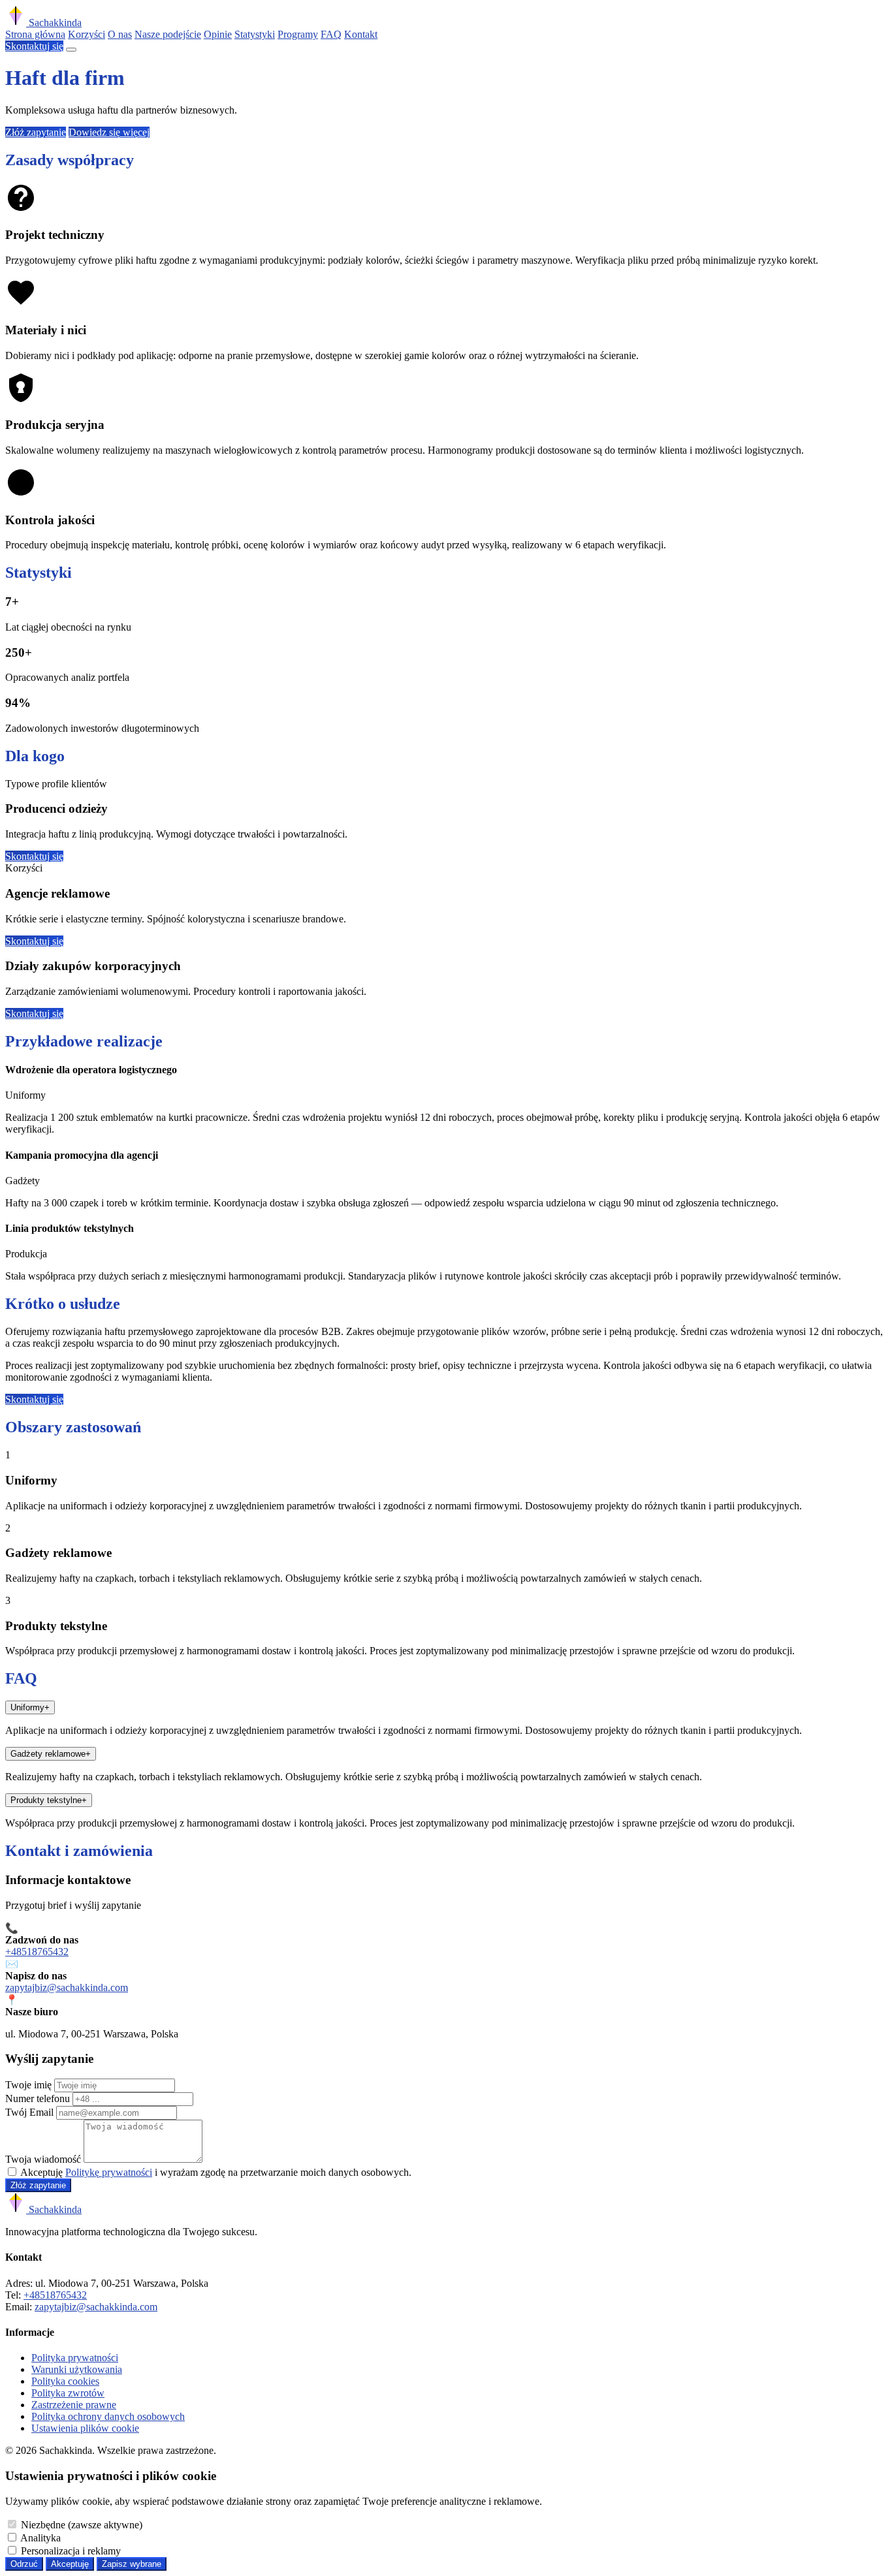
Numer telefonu (38, 2098)
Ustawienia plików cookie (85, 2428)
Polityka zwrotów (68, 2393)
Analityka (40, 2538)
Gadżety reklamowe (51, 1754)
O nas (120, 34)
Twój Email (29, 2112)
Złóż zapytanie (36, 132)
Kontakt (361, 34)
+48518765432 (37, 1952)
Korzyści (87, 34)
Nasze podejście (168, 34)
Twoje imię (28, 2085)
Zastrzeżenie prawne (74, 2405)
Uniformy (30, 1707)
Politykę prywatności (109, 2172)
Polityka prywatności (75, 2358)
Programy (298, 34)
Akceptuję (70, 2564)
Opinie (218, 34)
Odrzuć (24, 2564)
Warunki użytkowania (77, 2369)
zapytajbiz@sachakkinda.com (67, 1987)
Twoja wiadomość (43, 2159)
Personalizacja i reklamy (71, 2551)
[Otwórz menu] (71, 50)
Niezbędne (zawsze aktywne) (82, 2525)
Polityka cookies (65, 2381)
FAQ (331, 34)
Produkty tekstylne (49, 1800)
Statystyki (255, 34)
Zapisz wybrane (132, 2564)
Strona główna (35, 34)
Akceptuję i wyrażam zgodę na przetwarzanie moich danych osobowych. (216, 2172)
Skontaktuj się (34, 46)
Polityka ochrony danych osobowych (108, 2416)
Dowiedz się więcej (109, 132)
